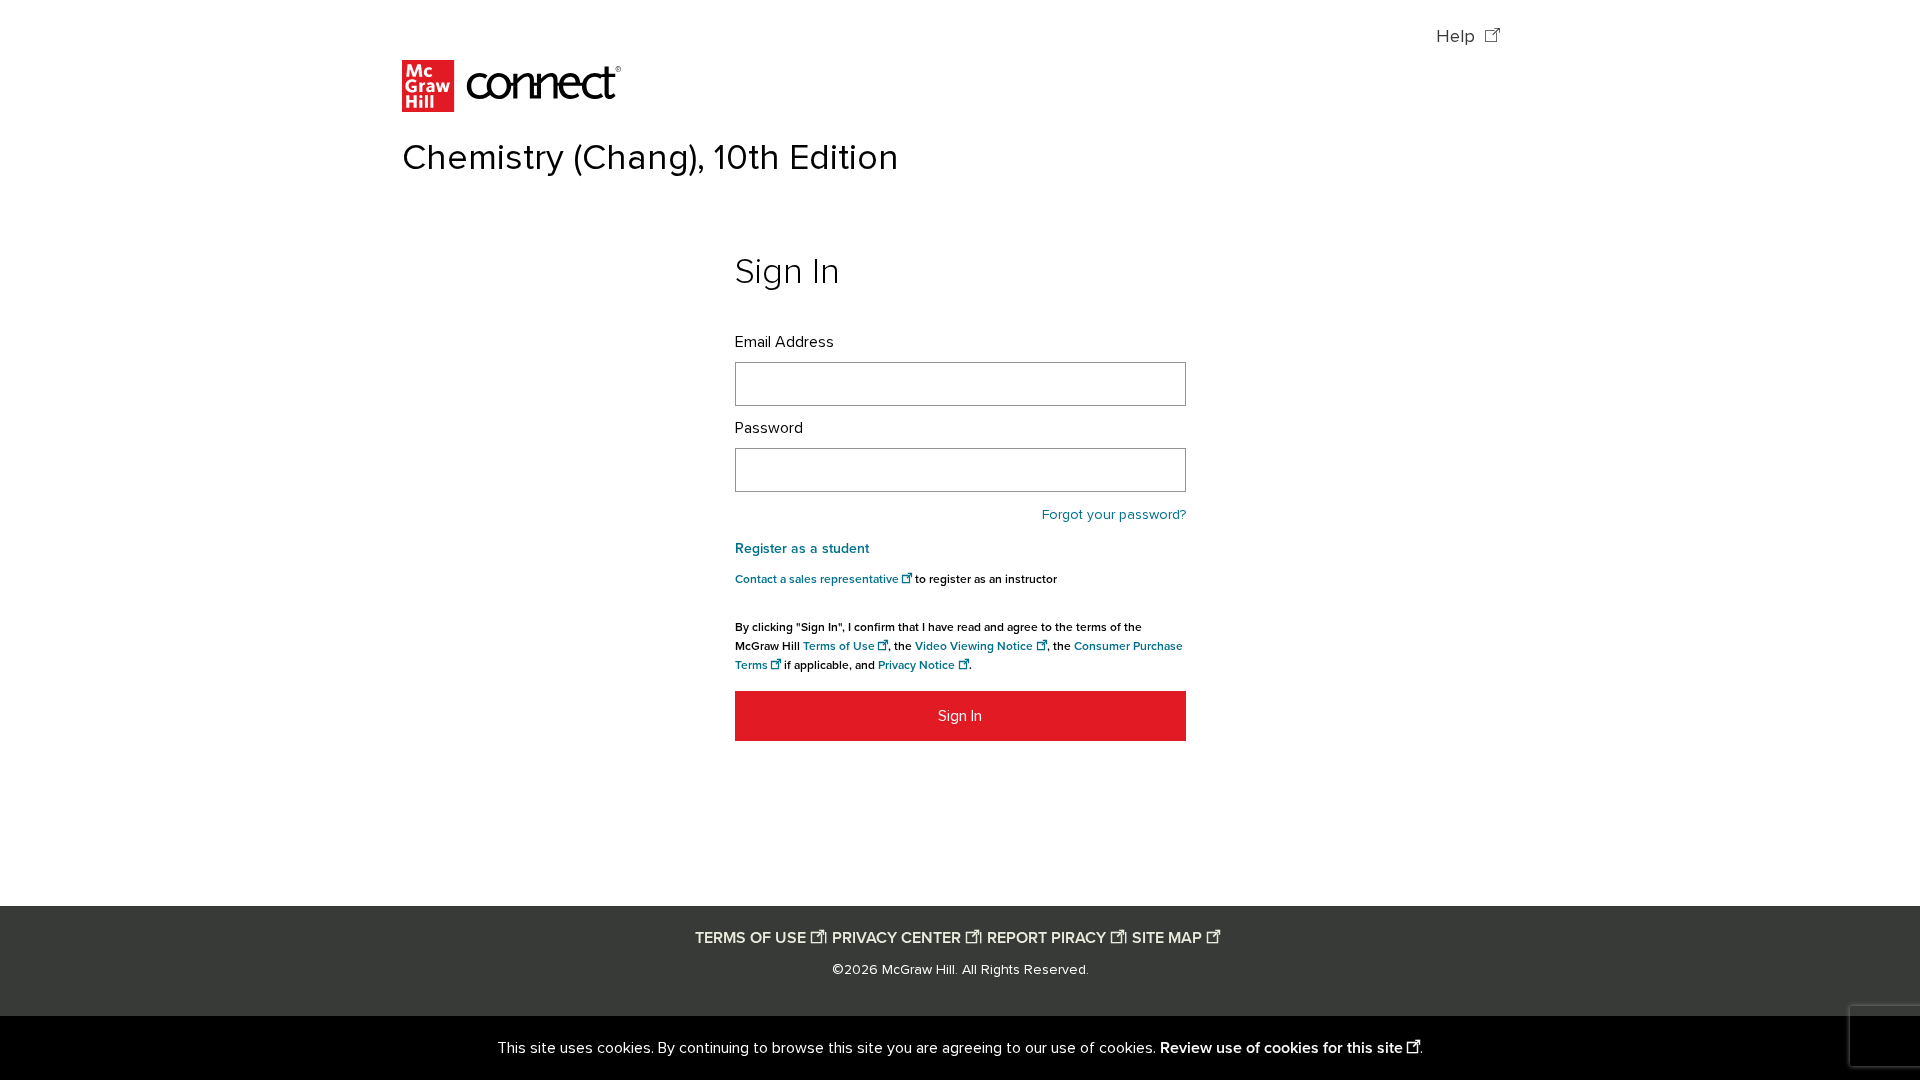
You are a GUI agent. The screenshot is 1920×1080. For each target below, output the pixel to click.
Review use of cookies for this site (1281, 1048)
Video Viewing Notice (974, 646)
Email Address (784, 342)
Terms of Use (839, 646)
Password (769, 428)
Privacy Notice (916, 665)
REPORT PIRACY (1046, 938)
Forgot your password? (1114, 515)
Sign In (960, 716)
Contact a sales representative (817, 579)
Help (1458, 37)
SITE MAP (1167, 938)
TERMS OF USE (750, 938)
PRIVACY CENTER (896, 938)
